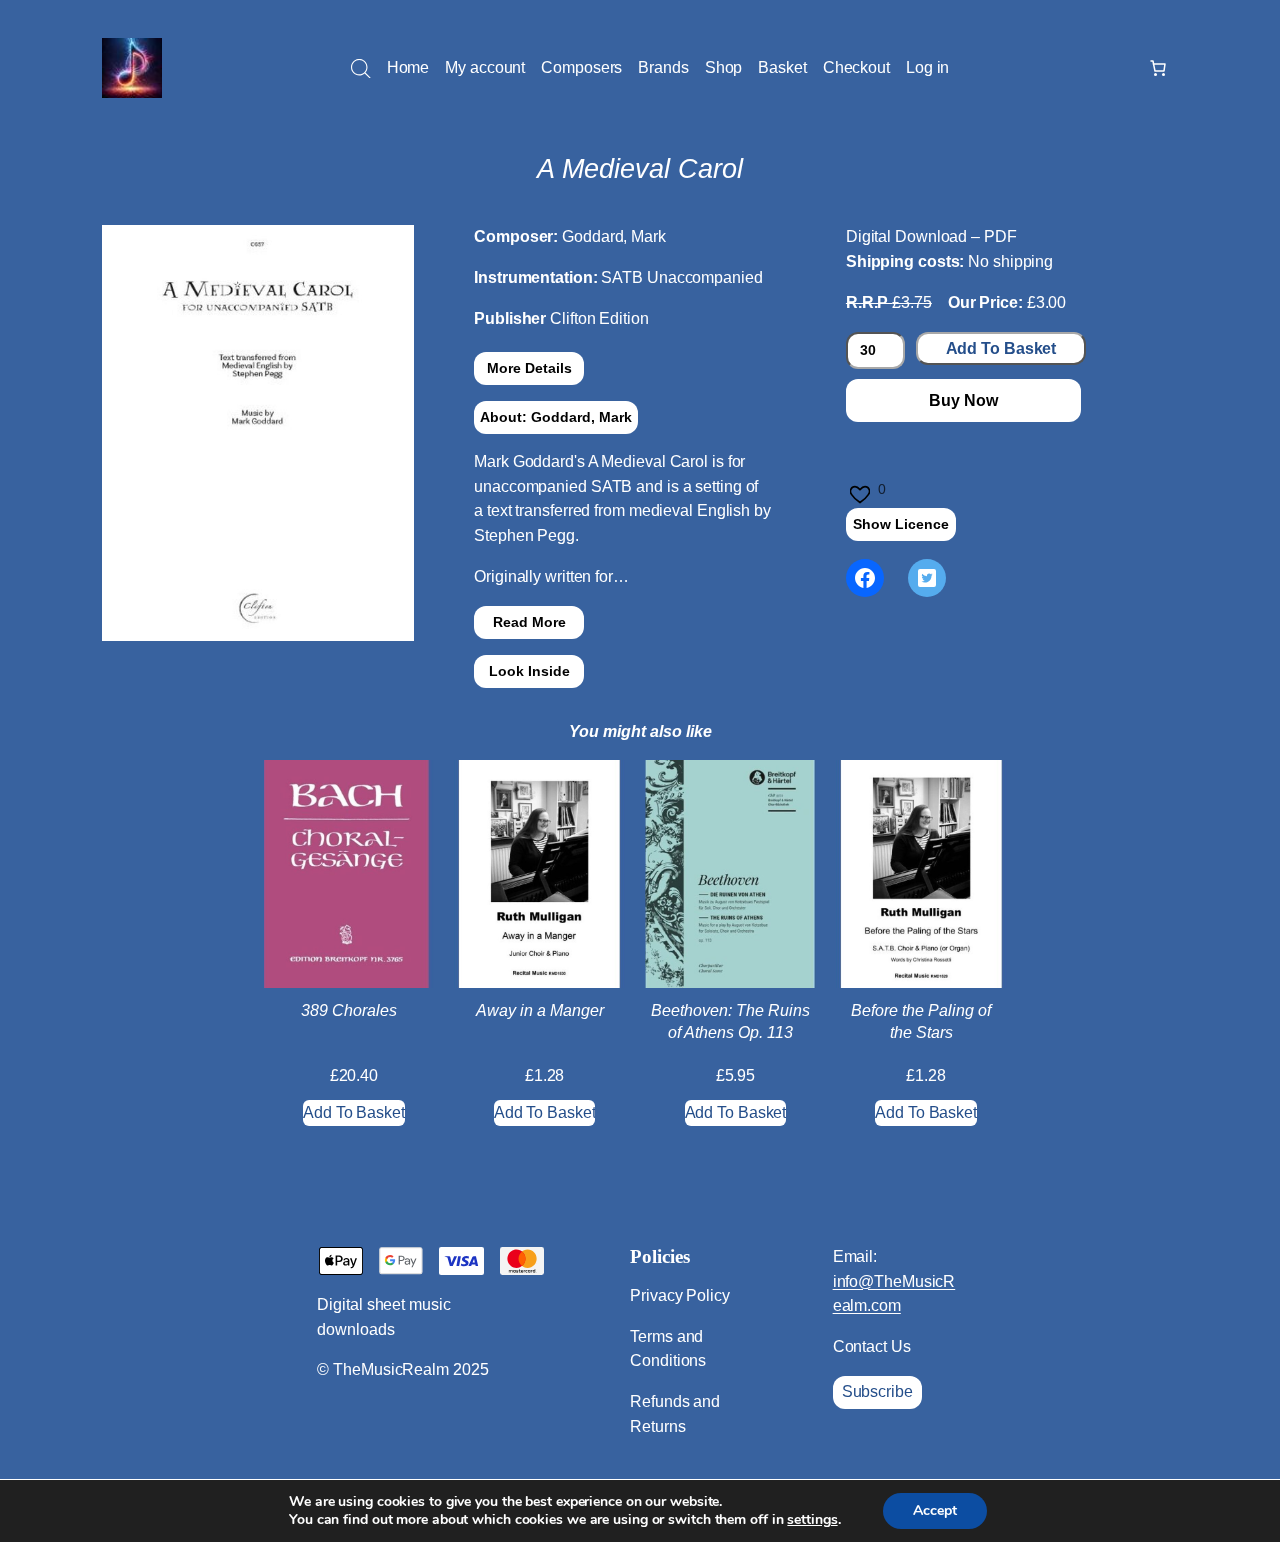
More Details (529, 368)
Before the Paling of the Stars (921, 1021)
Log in (927, 67)
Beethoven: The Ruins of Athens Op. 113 (730, 1021)
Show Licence (901, 524)
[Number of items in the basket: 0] (1158, 68)
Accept (935, 1510)
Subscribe (877, 1391)
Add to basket (1001, 348)
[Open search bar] (361, 69)
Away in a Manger (540, 1010)
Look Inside (529, 671)
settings (812, 1520)
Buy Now (963, 400)
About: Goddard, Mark (556, 417)
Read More (529, 622)
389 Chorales (349, 1010)
